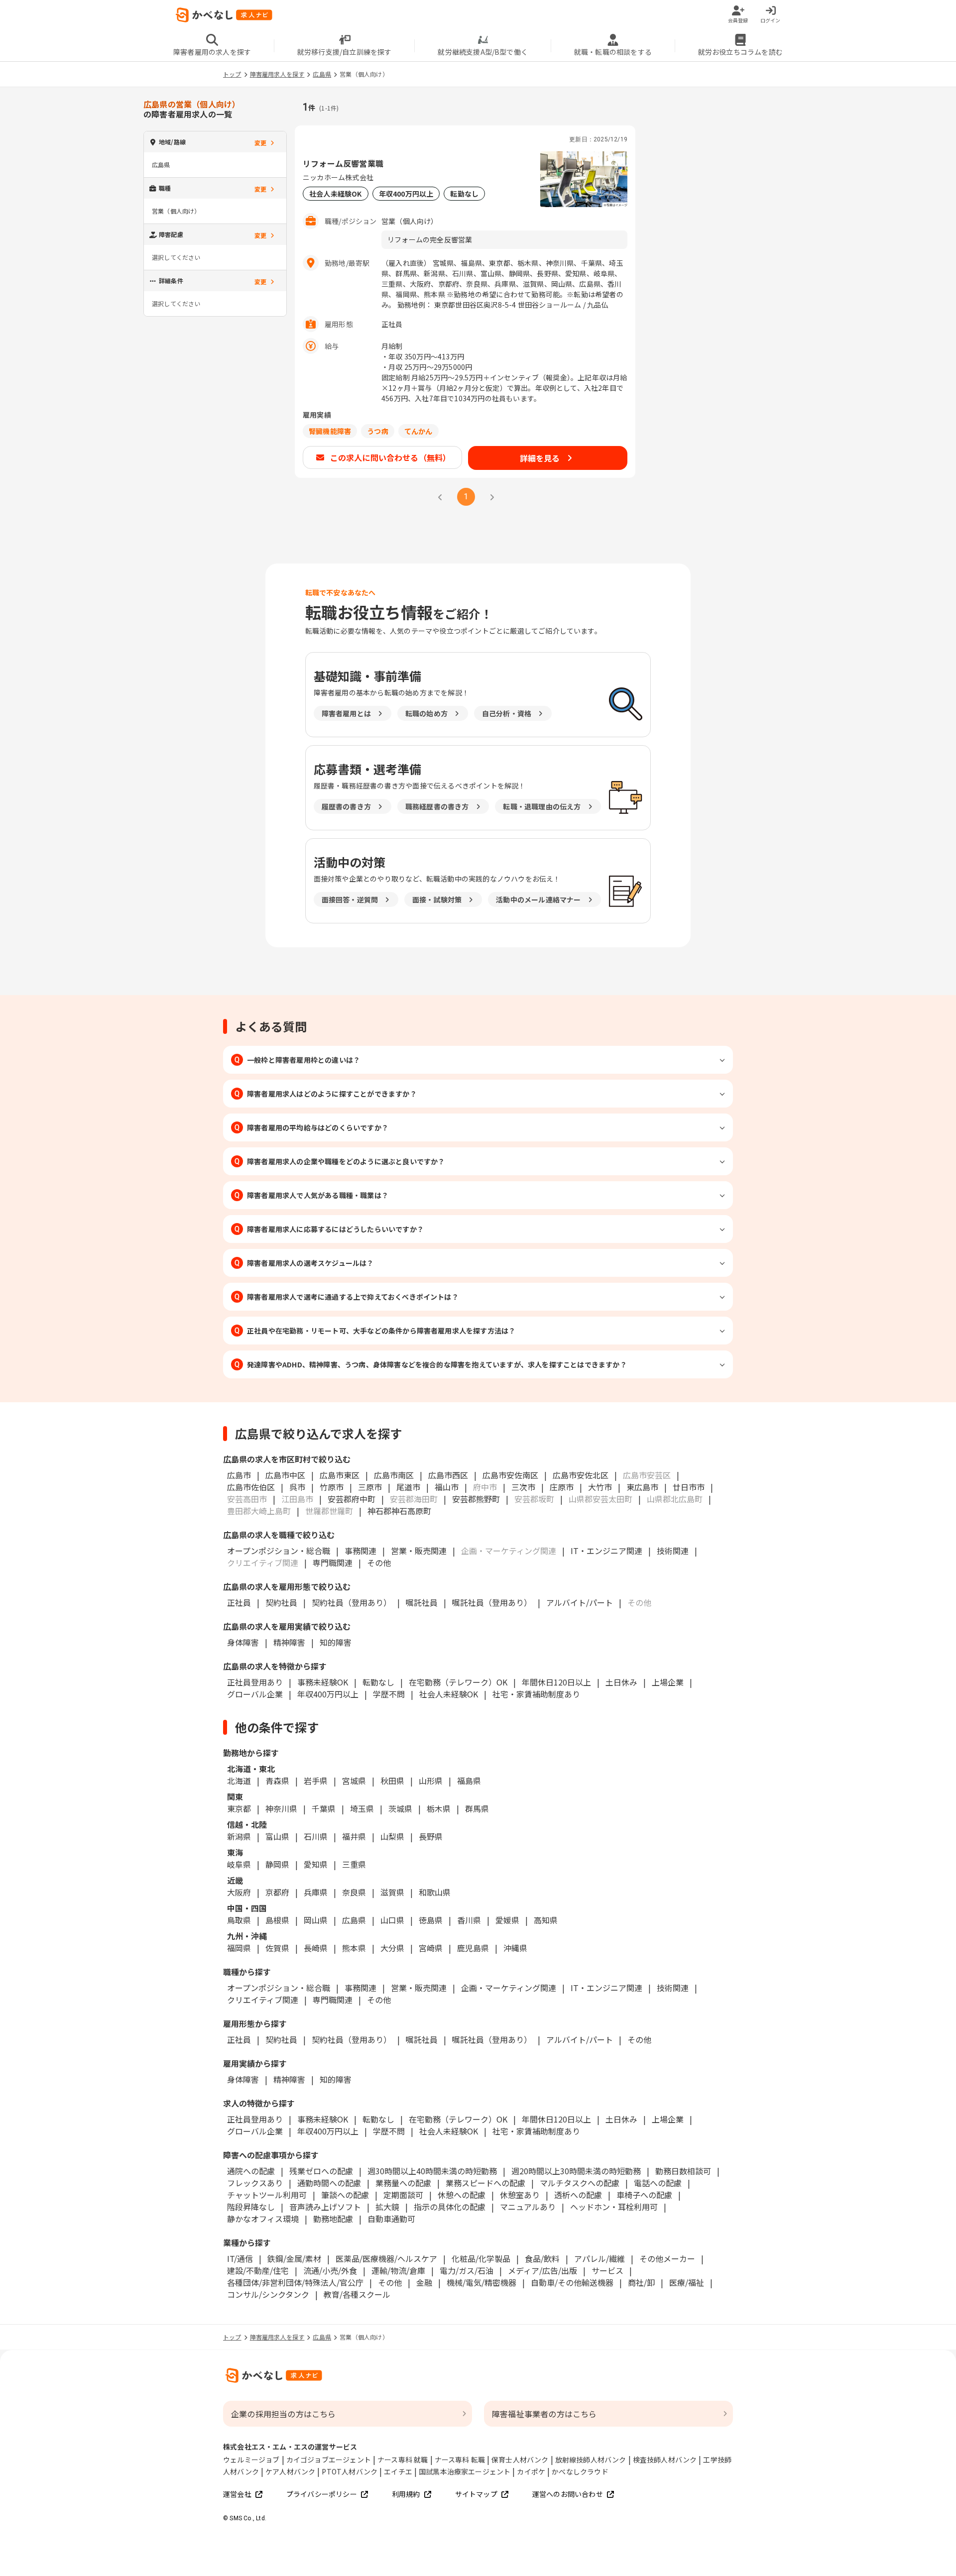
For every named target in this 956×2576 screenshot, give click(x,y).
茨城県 (400, 1808)
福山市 (447, 1487)
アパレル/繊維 (599, 2258)
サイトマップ (476, 2494)
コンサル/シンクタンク (268, 2294)
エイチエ (398, 2471)
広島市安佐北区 (581, 1475)
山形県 (431, 1781)
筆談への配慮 (345, 2195)
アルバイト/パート (580, 1602)
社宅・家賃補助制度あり (536, 1694)
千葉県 (324, 1808)
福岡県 (239, 1948)
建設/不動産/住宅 (258, 2270)
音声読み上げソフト (325, 2207)
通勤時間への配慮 (329, 2183)
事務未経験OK (323, 1682)
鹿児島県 (473, 1948)
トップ (232, 74)
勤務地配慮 (333, 2219)
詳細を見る (540, 458)
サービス (607, 2270)
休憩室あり (520, 2195)
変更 (260, 143)
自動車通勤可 (391, 2219)
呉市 (297, 1487)
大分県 (392, 1948)
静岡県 (277, 1864)
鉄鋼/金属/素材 (294, 2258)
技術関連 (673, 1551)
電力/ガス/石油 (467, 2270)
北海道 (239, 1781)
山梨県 (392, 1836)
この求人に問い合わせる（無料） (391, 457)
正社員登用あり (255, 1682)
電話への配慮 (658, 2183)
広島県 (322, 74)
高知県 (546, 1920)
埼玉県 (362, 1808)
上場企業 (668, 1682)
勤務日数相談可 (683, 2171)
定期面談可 (403, 2195)
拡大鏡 (387, 2207)
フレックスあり (255, 2183)
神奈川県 (281, 1808)
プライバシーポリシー (322, 2494)
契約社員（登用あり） (352, 1602)
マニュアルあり (528, 2207)
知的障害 (336, 1642)
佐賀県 (277, 1948)
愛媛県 (507, 1920)
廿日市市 (689, 1487)
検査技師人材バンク (665, 2460)
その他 (379, 1563)
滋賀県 (392, 1892)
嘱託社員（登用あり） (492, 1602)
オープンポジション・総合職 (279, 1551)
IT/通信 (240, 2258)
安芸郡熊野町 (476, 1499)
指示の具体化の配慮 (450, 2207)
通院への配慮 (251, 2171)
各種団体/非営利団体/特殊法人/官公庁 (295, 2282)
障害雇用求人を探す (277, 74)
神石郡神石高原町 (399, 1511)
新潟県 (239, 1836)
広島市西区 (448, 1475)
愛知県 (316, 1864)
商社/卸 (641, 2282)
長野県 (431, 1836)
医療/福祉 (687, 2282)
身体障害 (243, 1642)
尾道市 (408, 1487)
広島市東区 (340, 1475)
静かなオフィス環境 (263, 2219)
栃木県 (439, 1808)
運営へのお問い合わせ (568, 2494)
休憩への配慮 (462, 2195)
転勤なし (378, 1682)
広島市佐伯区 (251, 1487)
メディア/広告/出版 (542, 2270)
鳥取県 (239, 1920)
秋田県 (392, 1781)
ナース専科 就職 (403, 2460)
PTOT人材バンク (350, 2471)
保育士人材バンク (520, 2460)
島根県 (277, 1920)
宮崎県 (431, 1948)
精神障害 (289, 1642)
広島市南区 (394, 1475)
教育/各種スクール (357, 2294)
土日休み (621, 1682)
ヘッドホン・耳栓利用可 (614, 2207)
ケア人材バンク (290, 2471)
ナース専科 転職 (460, 2460)
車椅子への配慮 (644, 2195)
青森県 (277, 1781)
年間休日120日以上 (556, 1682)
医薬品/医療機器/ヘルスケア (386, 2258)
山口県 (392, 1920)
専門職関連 (333, 1563)
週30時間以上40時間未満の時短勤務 (432, 2171)
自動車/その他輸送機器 (572, 2282)
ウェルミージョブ (251, 2460)
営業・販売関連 (419, 1551)
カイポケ (531, 2471)
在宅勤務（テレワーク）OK (458, 1682)
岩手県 (316, 1781)
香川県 (469, 1920)
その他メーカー (667, 2258)
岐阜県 (239, 1864)
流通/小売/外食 (330, 2270)
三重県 (354, 1864)
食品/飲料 (542, 2258)
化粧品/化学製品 (481, 2258)
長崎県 (316, 1948)
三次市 (523, 1487)
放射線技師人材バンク (591, 2460)
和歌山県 (435, 1892)
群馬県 (477, 1808)
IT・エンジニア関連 (606, 1551)
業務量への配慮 (403, 2183)
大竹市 (600, 1487)
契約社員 (281, 1602)
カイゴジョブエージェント (329, 2460)
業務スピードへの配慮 (485, 2183)
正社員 (239, 1602)
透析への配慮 (578, 2195)
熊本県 (354, 1948)
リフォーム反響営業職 (343, 163)
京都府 (277, 1892)
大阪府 (239, 1892)
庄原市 (562, 1487)
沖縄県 (515, 1948)
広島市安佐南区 (510, 1475)
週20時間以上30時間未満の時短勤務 (576, 2171)
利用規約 (406, 2494)
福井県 (354, 1836)
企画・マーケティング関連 (509, 1988)
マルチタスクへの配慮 (580, 2183)
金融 (424, 2282)
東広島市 (642, 1487)
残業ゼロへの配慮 (321, 2171)
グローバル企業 (255, 1694)
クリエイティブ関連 (263, 2000)
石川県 (316, 1836)
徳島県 (431, 1920)
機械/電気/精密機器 (481, 2282)
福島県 (469, 1781)
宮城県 (354, 1781)
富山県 (277, 1836)
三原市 (370, 1487)
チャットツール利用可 (267, 2195)
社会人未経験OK (449, 1694)
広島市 (239, 1475)
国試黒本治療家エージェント (465, 2471)
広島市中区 (285, 1475)
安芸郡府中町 (352, 1499)
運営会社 (237, 2494)
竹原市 (332, 1487)
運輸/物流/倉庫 (398, 2270)
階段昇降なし (251, 2207)
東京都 (239, 1808)
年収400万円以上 (328, 1694)
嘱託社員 (422, 1602)
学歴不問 (389, 1694)
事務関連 (360, 1551)
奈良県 (354, 1892)
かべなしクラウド (580, 2471)
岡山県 (316, 1920)
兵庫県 (316, 1892)
